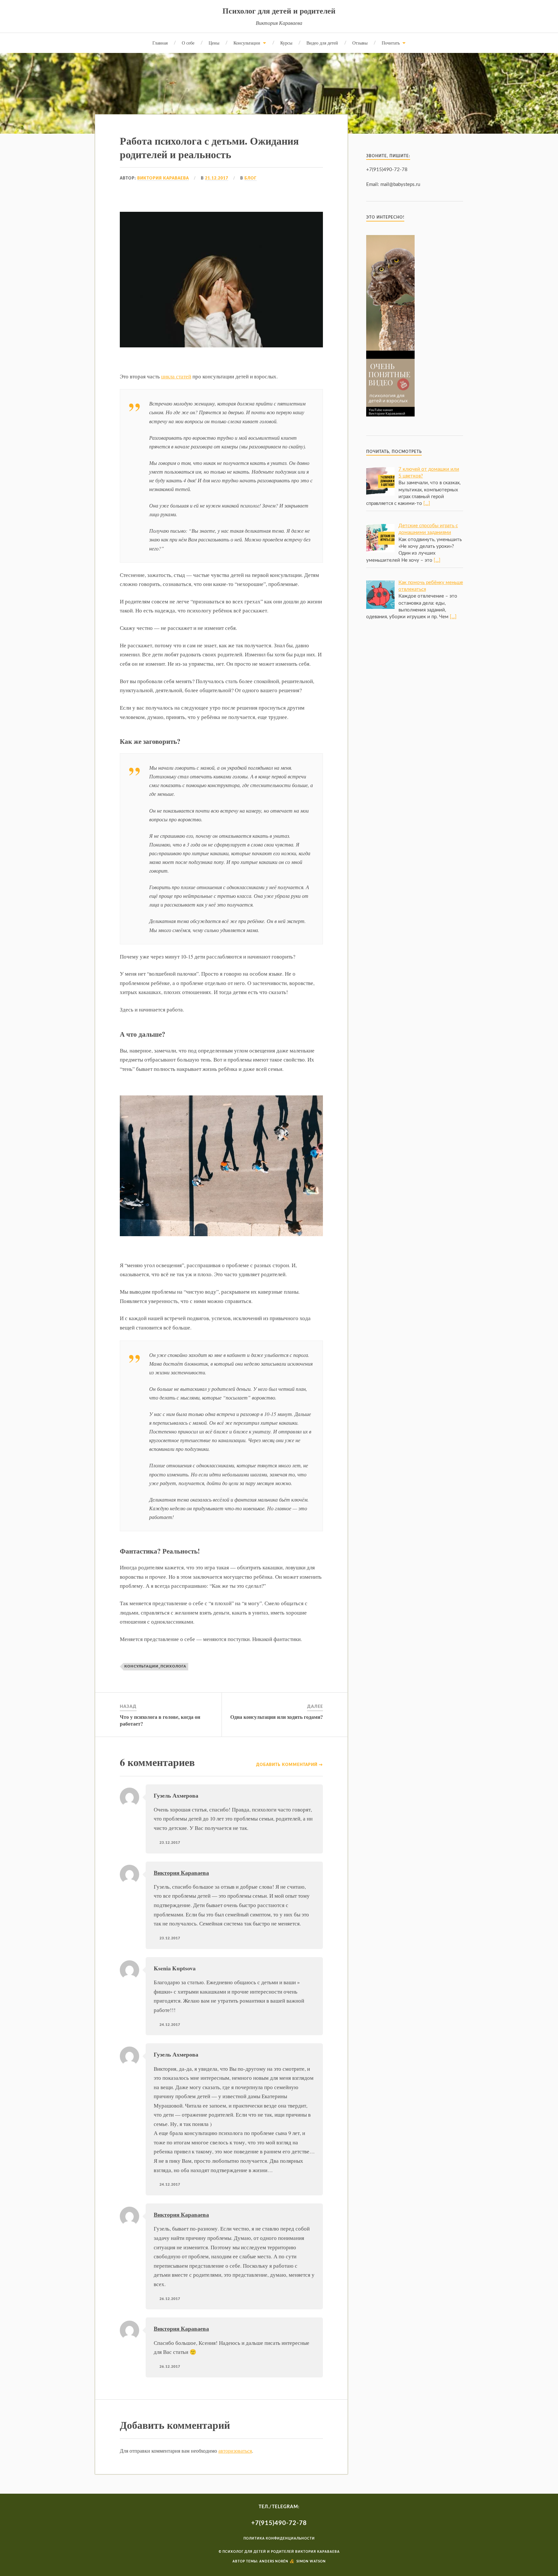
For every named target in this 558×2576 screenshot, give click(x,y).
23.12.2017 (170, 1843)
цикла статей (176, 376)
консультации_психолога (155, 1666)
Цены (214, 43)
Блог (251, 178)
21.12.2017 (217, 178)
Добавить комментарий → (289, 1765)
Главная (160, 43)
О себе (188, 43)
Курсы (286, 43)
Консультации (247, 43)
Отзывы (360, 43)
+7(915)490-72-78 (279, 2523)
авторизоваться (235, 2451)
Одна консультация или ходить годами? (277, 1717)
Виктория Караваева (163, 178)
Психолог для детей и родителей (279, 10)
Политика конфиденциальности (279, 2539)
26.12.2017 (170, 2299)
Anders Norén (274, 2561)
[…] (427, 503)
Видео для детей (322, 43)
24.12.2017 (170, 2025)
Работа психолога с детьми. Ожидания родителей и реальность (209, 147)
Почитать (391, 43)
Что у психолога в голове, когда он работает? (160, 1720)
